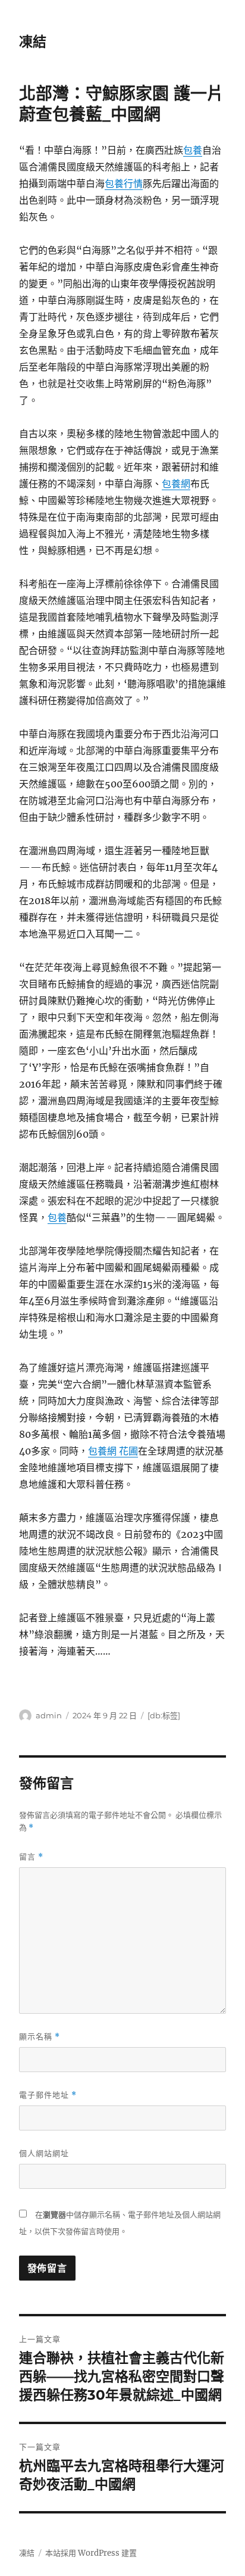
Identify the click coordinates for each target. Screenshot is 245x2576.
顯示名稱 (40, 2037)
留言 (31, 1857)
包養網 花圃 (113, 1451)
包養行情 (124, 183)
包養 (193, 150)
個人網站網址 (44, 2153)
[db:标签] (164, 1715)
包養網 (176, 484)
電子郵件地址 (48, 2095)
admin (49, 1715)
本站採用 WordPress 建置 (91, 2553)
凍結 (33, 42)
